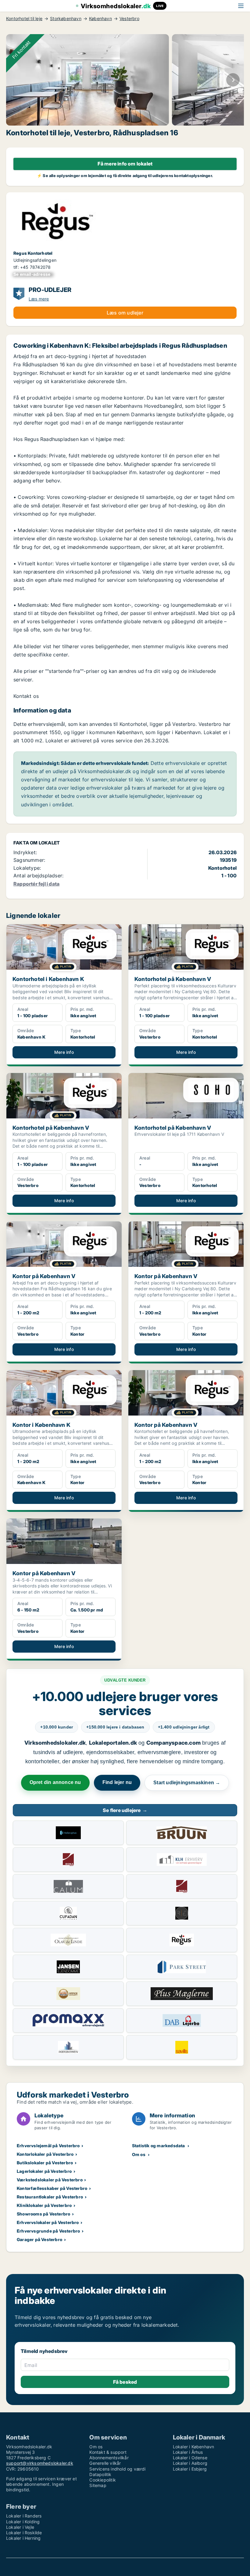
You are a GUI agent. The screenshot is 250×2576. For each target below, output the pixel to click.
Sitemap (98, 2485)
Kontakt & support (108, 2452)
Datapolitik (100, 2474)
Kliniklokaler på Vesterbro (44, 2205)
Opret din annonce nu (55, 1782)
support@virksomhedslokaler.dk (40, 2463)
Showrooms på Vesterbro (43, 2214)
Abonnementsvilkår (109, 2458)
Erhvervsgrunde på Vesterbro (48, 2231)
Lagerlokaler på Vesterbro (44, 2171)
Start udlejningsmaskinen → (187, 1783)
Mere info (64, 1052)
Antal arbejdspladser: (38, 876)
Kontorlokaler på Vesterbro (45, 2154)
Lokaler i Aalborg (190, 2463)
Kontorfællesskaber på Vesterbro (52, 2188)
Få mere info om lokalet (125, 164)
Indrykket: (25, 852)
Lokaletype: (27, 868)
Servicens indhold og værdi (117, 2469)
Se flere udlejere (125, 1810)
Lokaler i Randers (24, 2516)
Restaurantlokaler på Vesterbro (50, 2197)
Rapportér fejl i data (36, 884)
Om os (139, 2154)
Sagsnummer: (29, 860)
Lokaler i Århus (188, 2452)
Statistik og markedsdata (159, 2146)
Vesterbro (129, 19)
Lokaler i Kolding (23, 2522)
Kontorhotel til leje (24, 19)
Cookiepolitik (103, 2480)
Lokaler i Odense (190, 2458)
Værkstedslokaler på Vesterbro (50, 2180)
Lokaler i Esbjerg (190, 2469)
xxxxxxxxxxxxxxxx (33, 274)
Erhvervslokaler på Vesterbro (48, 2222)
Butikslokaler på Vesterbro (45, 2163)
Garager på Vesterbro (39, 2239)
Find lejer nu (117, 1782)
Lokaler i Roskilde (24, 2533)
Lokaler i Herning (23, 2538)
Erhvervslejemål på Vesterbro (48, 2146)
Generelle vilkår (105, 2463)
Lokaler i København (194, 2447)
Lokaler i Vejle (20, 2527)
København (100, 19)
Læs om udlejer (125, 313)
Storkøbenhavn (66, 19)
